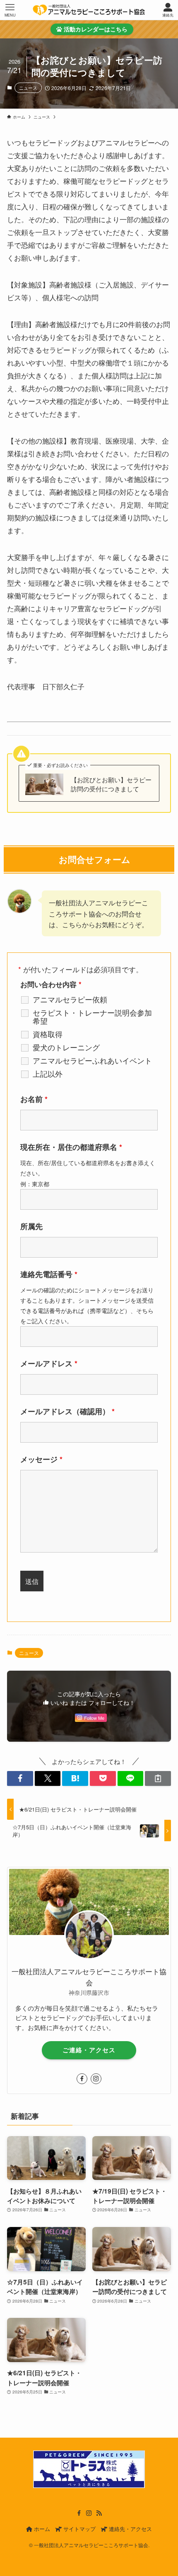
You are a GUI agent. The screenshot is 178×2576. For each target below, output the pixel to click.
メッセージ (41, 1459)
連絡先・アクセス (130, 2529)
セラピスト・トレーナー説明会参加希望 (92, 1016)
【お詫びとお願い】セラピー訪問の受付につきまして (111, 784)
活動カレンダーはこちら (95, 29)
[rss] (99, 2513)
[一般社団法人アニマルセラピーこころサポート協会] (89, 10)
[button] (20, 1778)
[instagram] (96, 2079)
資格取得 (48, 1034)
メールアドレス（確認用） (67, 1411)
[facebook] (82, 2079)
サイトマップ (79, 2529)
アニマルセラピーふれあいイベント (92, 1060)
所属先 (31, 1226)
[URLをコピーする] (158, 1778)
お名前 (34, 1099)
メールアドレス (49, 1363)
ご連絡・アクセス (89, 2050)
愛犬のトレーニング (66, 1047)
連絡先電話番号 (49, 1274)
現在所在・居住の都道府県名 (71, 1147)
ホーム (41, 2529)
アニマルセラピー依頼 (70, 999)
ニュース (28, 88)
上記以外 (48, 1073)
